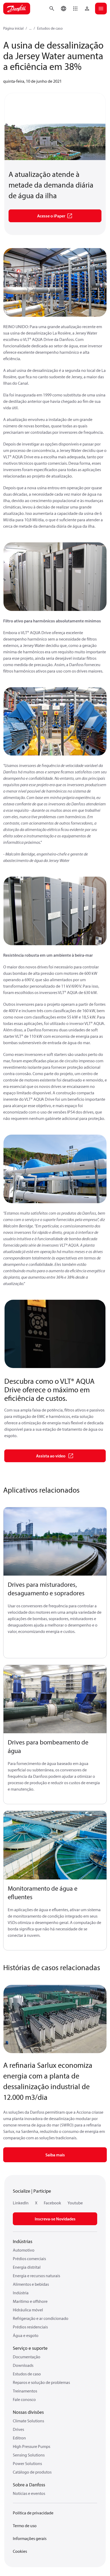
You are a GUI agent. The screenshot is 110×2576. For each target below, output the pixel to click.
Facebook (52, 2203)
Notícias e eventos (29, 2493)
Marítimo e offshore (30, 2301)
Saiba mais (55, 2155)
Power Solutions (27, 2463)
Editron (19, 2438)
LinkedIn (21, 2203)
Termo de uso (25, 2526)
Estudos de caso (50, 28)
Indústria (21, 2293)
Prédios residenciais (30, 2327)
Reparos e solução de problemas (41, 2382)
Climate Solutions (28, 2421)
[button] (75, 9)
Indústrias (23, 2241)
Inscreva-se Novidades (55, 2219)
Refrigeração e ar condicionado (41, 2318)
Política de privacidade (33, 2513)
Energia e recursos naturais (36, 2276)
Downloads (23, 2365)
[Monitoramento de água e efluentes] (55, 1845)
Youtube (75, 2203)
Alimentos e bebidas (31, 2284)
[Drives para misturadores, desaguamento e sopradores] (55, 1542)
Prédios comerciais (29, 2259)
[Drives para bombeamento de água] (55, 1699)
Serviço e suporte (30, 2348)
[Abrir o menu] (101, 9)
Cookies (20, 2551)
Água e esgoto (26, 2335)
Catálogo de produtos (32, 2472)
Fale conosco (24, 2399)
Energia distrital (27, 2267)
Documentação (27, 2357)
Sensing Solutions (29, 2455)
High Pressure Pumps (32, 2446)
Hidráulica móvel (28, 2310)
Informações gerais (30, 2538)
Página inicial (13, 28)
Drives (18, 2429)
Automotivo (24, 2250)
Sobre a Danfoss (29, 2485)
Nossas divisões (28, 2412)
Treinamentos (25, 2391)
